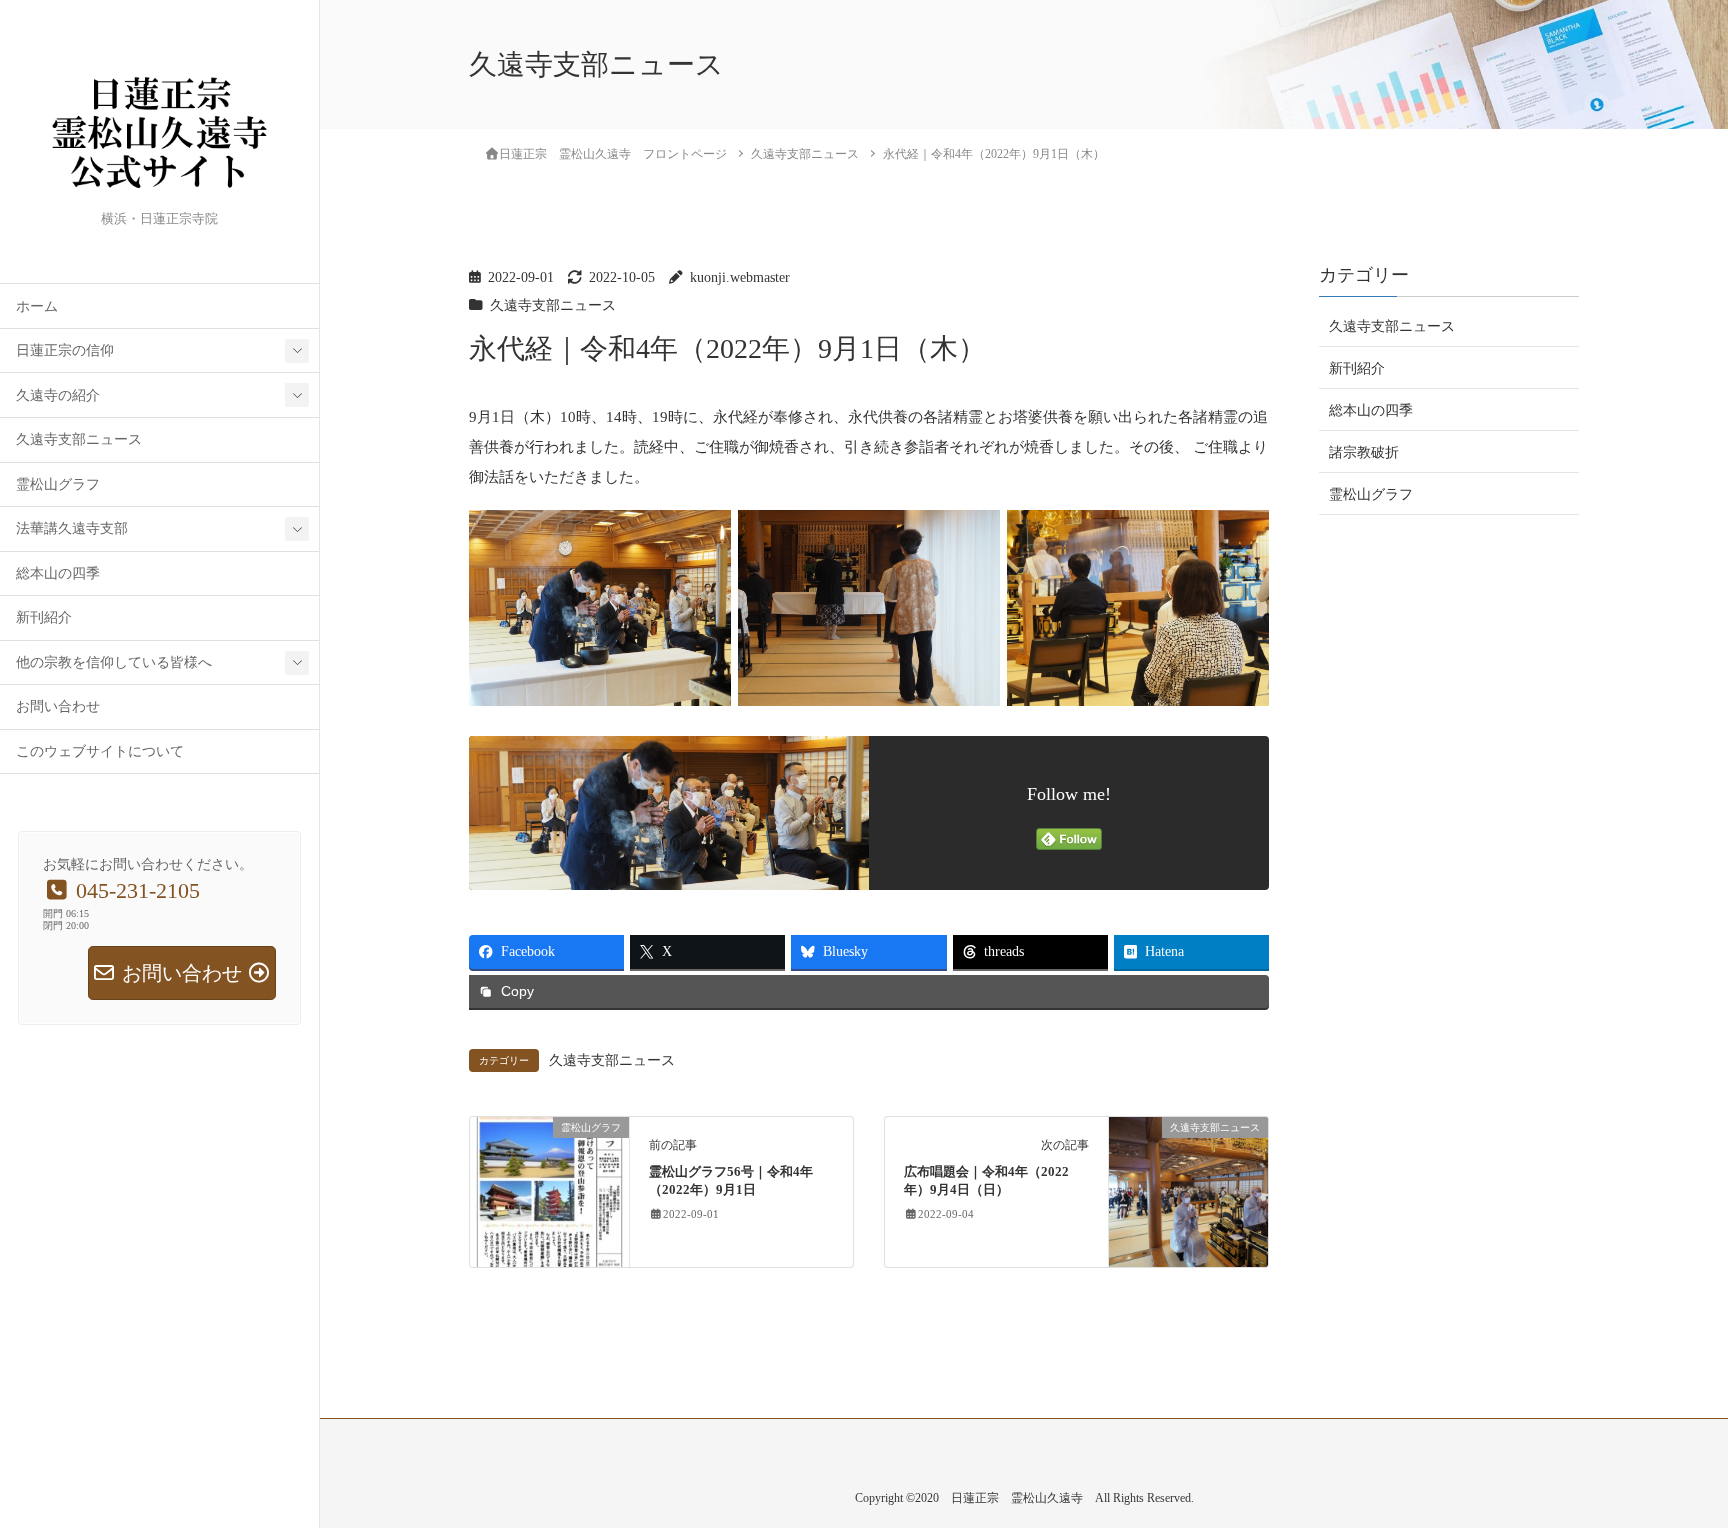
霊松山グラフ (58, 484)
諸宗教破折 (1364, 452)
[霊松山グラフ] (549, 1191)
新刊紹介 (44, 617)
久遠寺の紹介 (58, 395)
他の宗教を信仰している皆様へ (114, 662)
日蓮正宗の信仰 (65, 350)
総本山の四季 (58, 573)
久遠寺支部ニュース (79, 439)
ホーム (37, 306)
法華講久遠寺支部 (72, 528)
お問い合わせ (58, 706)
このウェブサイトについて (100, 751)
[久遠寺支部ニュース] (1188, 1191)
